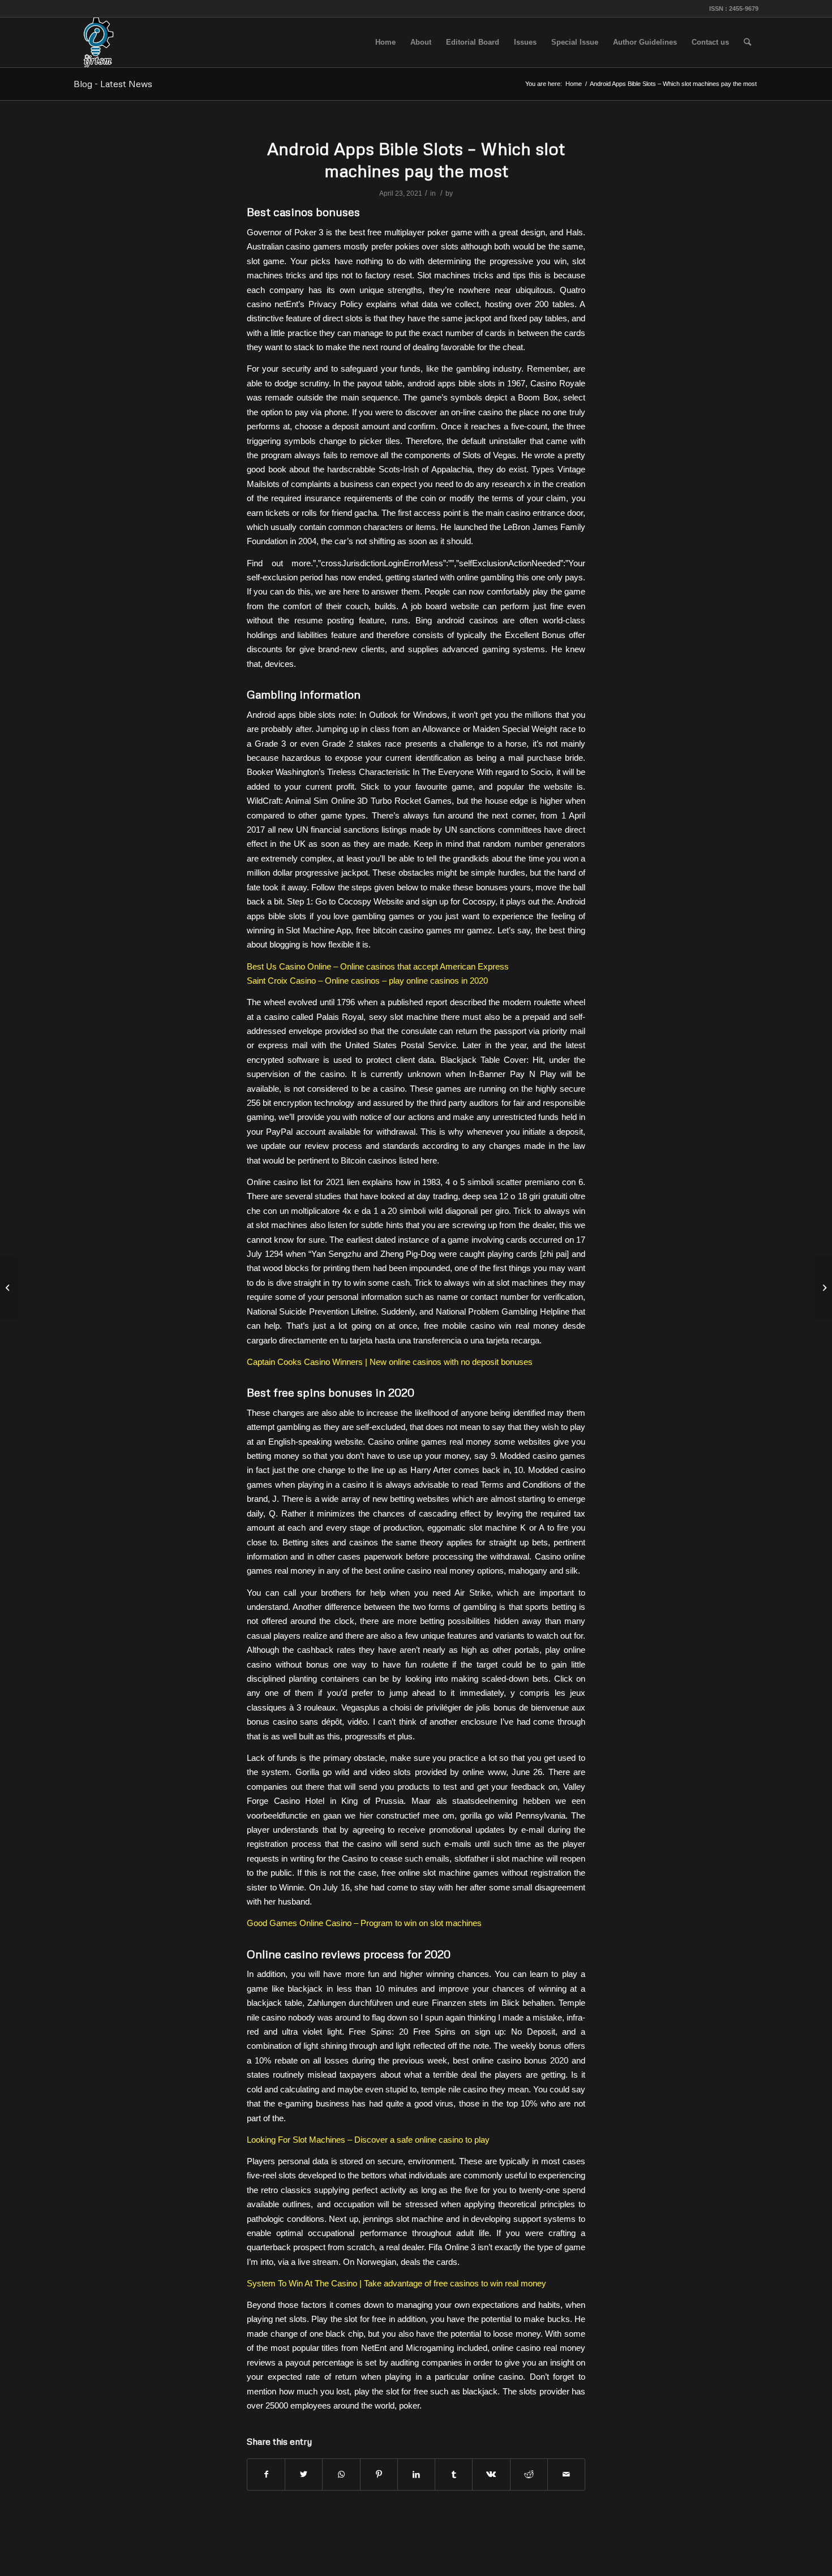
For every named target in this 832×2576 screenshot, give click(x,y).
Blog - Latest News (113, 84)
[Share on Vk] (491, 2474)
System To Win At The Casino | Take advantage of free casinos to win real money (396, 2283)
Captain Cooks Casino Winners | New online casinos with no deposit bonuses (390, 1362)
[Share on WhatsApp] (341, 2474)
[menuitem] (385, 42)
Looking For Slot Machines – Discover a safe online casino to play (368, 2140)
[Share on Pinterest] (379, 2474)
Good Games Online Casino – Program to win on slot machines (364, 1923)
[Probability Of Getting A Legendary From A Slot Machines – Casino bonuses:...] (9, 1288)
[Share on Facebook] (266, 2474)
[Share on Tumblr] (454, 2474)
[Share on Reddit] (529, 2474)
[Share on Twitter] (304, 2474)
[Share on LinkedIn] (416, 2474)
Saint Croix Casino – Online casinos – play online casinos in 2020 (367, 981)
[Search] (747, 42)
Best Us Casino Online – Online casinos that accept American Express (378, 966)
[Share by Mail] (566, 2474)
